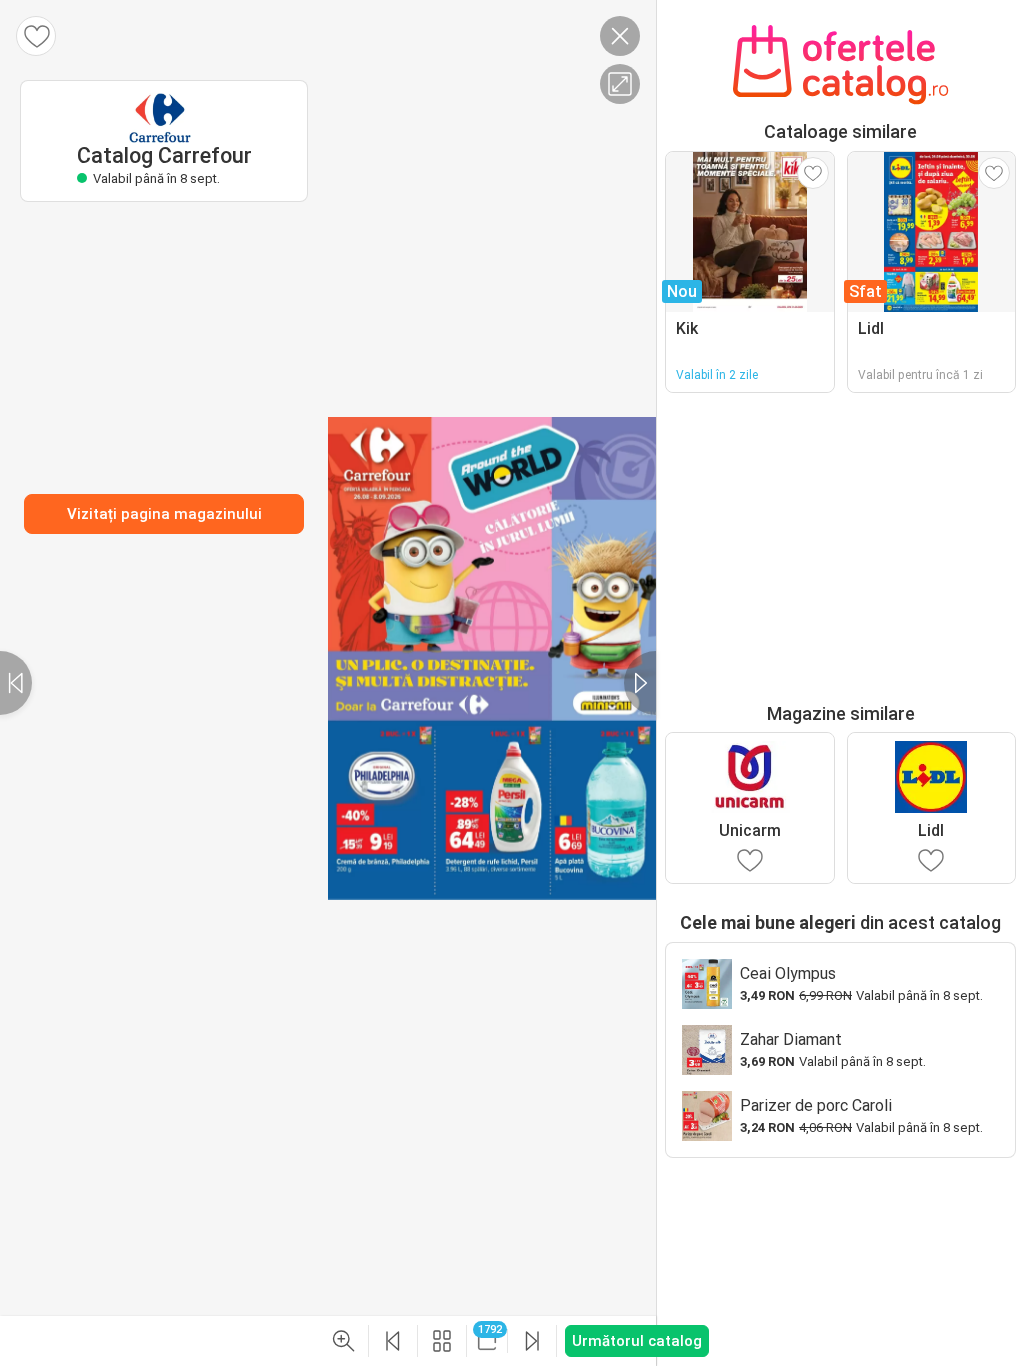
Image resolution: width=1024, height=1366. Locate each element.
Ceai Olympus (788, 973)
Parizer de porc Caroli (816, 1105)
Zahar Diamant (791, 1039)
